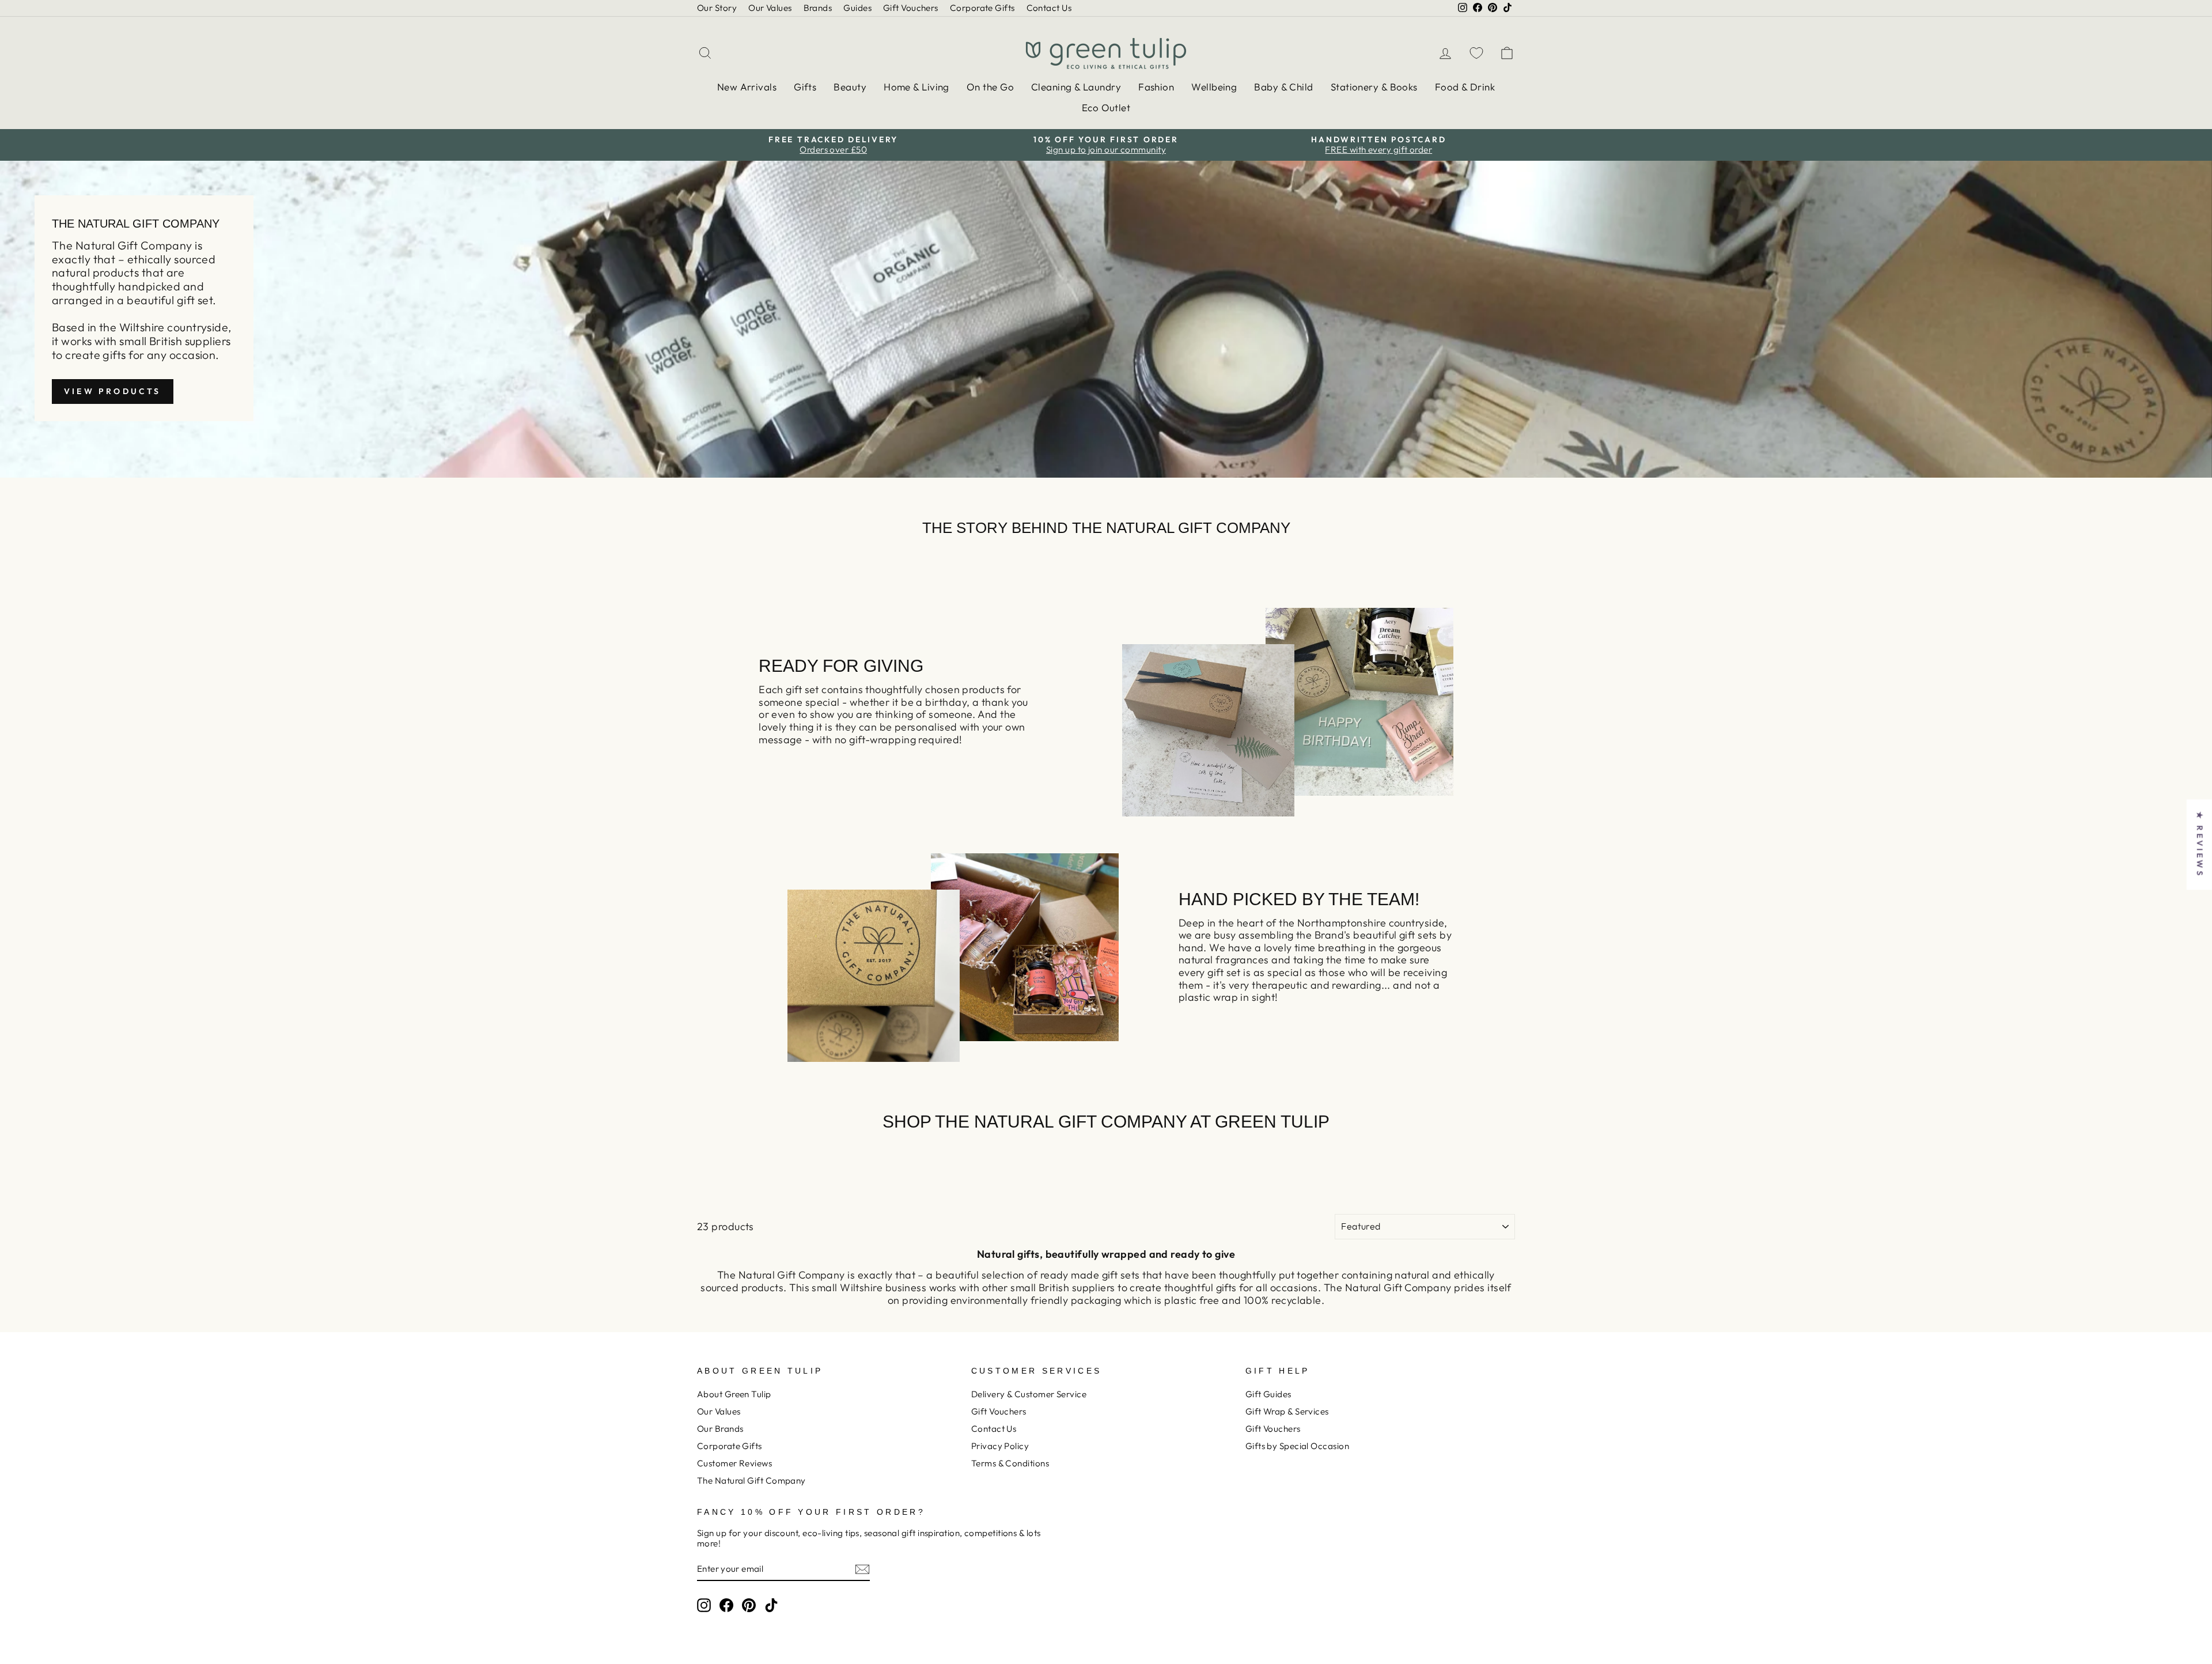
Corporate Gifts (982, 8)
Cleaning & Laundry (1076, 87)
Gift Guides (1268, 1394)
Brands (818, 8)
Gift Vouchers (911, 8)
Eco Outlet (1106, 107)
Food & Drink (1465, 87)
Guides (857, 8)
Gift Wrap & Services (1287, 1411)
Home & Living (916, 87)
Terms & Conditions (1010, 1463)
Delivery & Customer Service (1029, 1394)
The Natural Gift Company (751, 1480)
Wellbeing (1214, 87)
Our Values (770, 8)
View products (113, 391)
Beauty (850, 87)
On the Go (990, 87)
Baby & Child (1283, 87)
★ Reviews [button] (2200, 844)
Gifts (805, 87)
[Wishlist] (1476, 53)
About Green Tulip (734, 1394)
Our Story (717, 8)
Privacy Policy (1000, 1446)
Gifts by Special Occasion (1297, 1446)
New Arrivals (747, 87)
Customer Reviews (734, 1463)
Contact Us (1049, 8)
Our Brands (720, 1429)
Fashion (1156, 87)
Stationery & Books (1374, 87)
